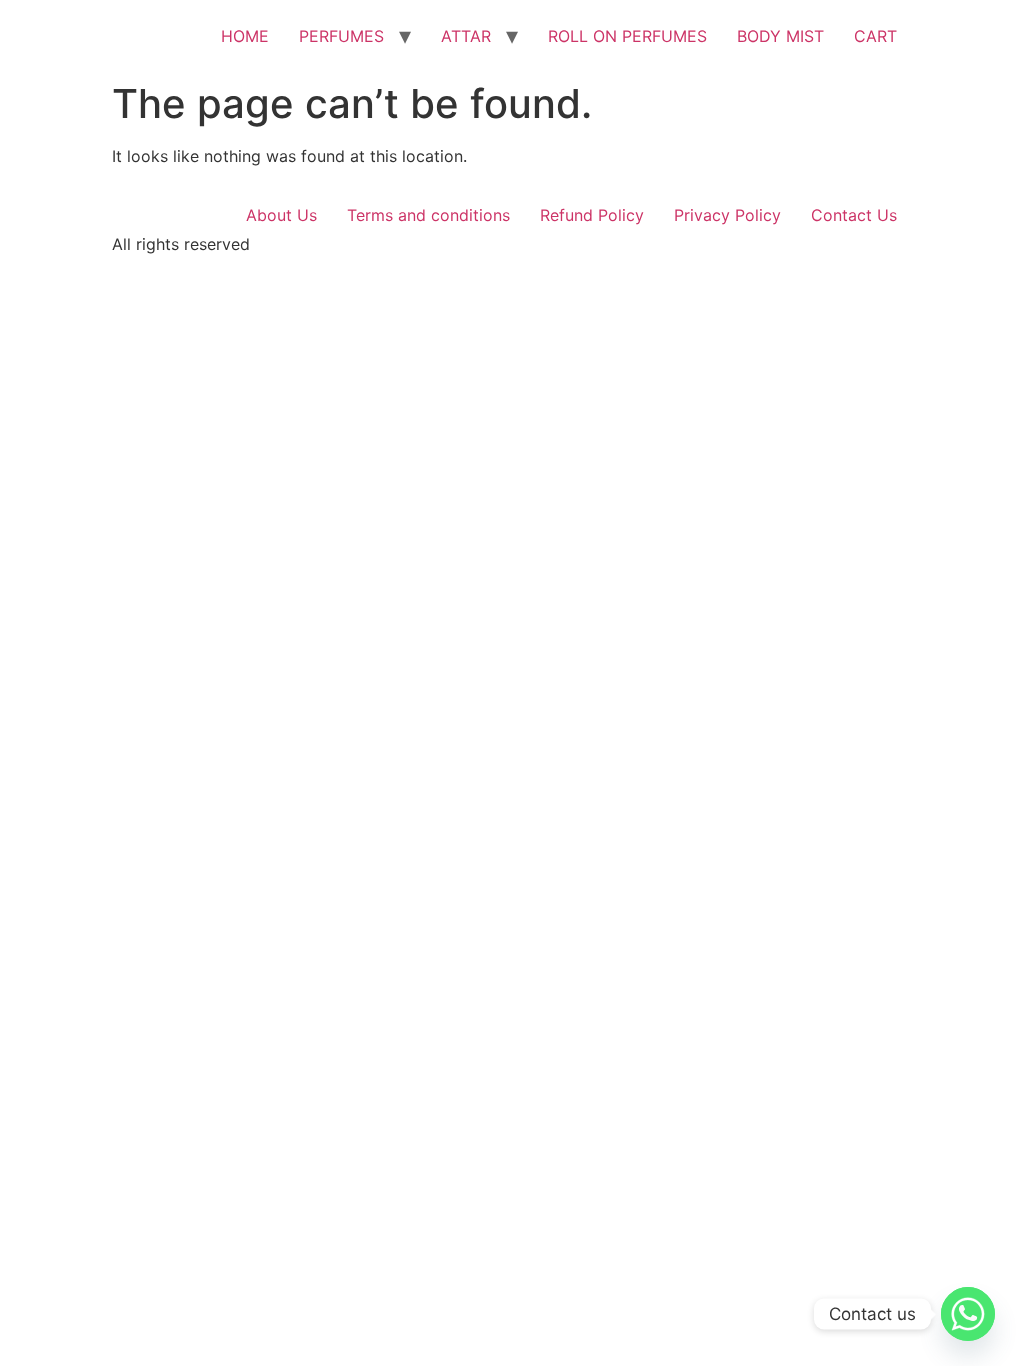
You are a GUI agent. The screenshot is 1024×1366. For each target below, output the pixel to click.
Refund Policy (592, 215)
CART (875, 36)
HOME (245, 36)
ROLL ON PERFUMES (627, 36)
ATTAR (466, 36)
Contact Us (854, 215)
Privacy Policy (727, 215)
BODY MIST (780, 36)
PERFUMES (341, 36)
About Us (281, 215)
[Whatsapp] (968, 1314)
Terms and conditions (428, 215)
